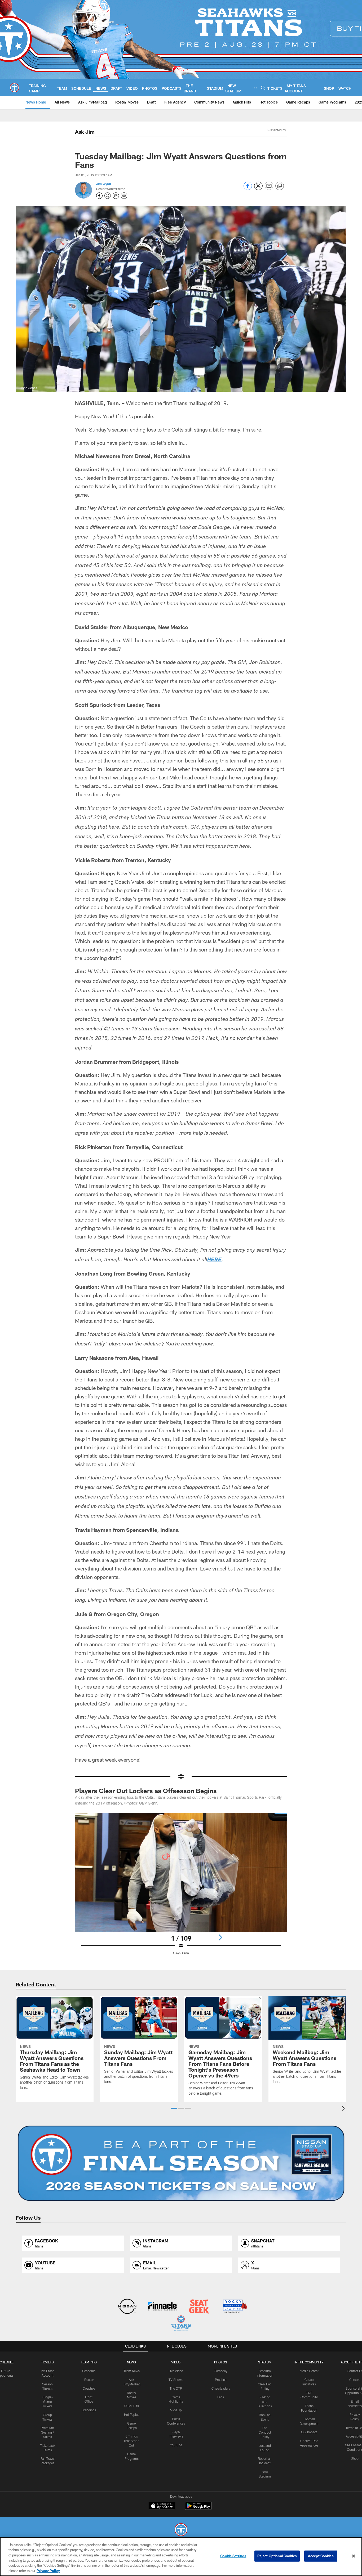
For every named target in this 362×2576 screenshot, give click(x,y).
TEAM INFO (89, 2362)
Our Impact (309, 2432)
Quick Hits (132, 2406)
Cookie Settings (233, 2556)
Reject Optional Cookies (277, 2556)
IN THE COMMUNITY (309, 2362)
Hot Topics (132, 2415)
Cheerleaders (221, 2388)
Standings (89, 2410)
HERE (214, 1260)
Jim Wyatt (104, 184)
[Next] (220, 1937)
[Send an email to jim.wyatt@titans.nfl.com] (124, 196)
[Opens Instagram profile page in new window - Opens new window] (116, 196)
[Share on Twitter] (258, 189)
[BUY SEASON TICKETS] (181, 2163)
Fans (221, 2397)
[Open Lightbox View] (181, 1887)
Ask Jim (85, 132)
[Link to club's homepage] (14, 88)
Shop (355, 2458)
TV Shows (176, 2380)
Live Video (176, 2371)
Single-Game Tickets (48, 2402)
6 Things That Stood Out (131, 2441)
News (131, 2362)
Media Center (309, 2371)
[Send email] (269, 189)
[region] (181, 2557)
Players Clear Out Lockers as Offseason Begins (146, 1791)
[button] (174, 2108)
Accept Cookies (321, 2556)
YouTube (176, 2445)
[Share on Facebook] (248, 189)
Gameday (221, 2371)
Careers (355, 2380)
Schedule (89, 2371)
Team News (132, 2371)
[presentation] (344, 2109)
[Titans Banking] (163, 2307)
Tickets (47, 2362)
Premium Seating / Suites (47, 2432)
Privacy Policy (48, 2570)
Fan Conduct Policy (265, 2432)
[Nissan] (127, 2307)
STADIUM (265, 2362)
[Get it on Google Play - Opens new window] (198, 2508)
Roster (89, 2380)
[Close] (354, 2556)
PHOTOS (221, 2362)
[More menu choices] (255, 88)
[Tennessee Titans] (181, 2530)
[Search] (263, 88)
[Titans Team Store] (181, 2324)
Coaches (89, 2388)
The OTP (176, 2388)
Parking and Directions (265, 2402)
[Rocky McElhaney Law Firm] (235, 2307)
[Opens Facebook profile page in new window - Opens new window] (99, 196)
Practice (221, 2380)
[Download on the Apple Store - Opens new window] (162, 2506)
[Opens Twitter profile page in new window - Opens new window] (108, 196)
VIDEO (176, 2362)
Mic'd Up (176, 2410)
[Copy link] (280, 186)
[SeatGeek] (199, 2307)
